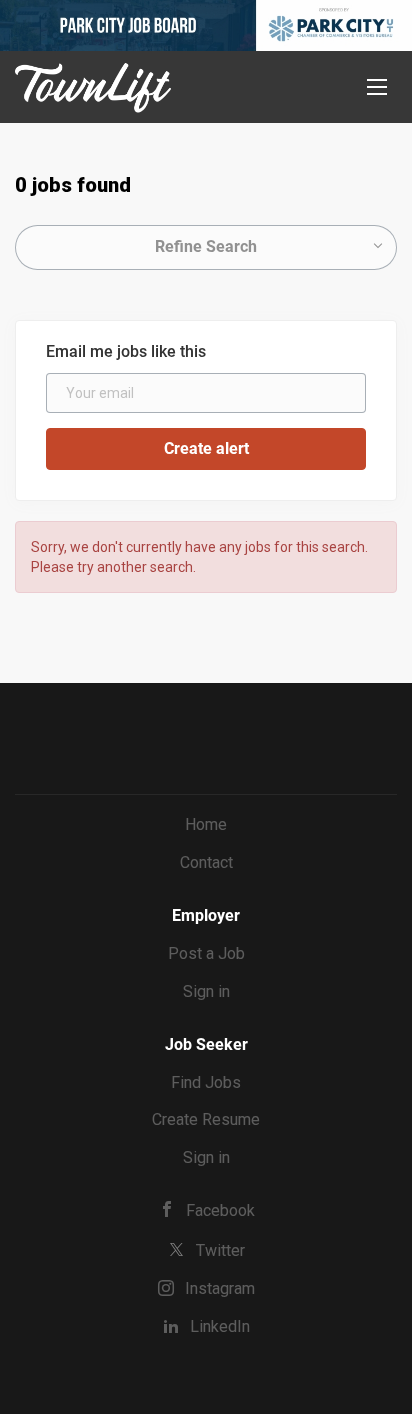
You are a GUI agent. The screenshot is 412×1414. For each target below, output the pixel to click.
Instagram (220, 1288)
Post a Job (206, 953)
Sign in (206, 991)
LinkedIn (220, 1326)
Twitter (220, 1250)
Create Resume (206, 1119)
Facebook (220, 1210)
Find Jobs (206, 1082)
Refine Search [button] (206, 246)
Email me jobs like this (126, 351)
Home (206, 824)
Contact (206, 862)
